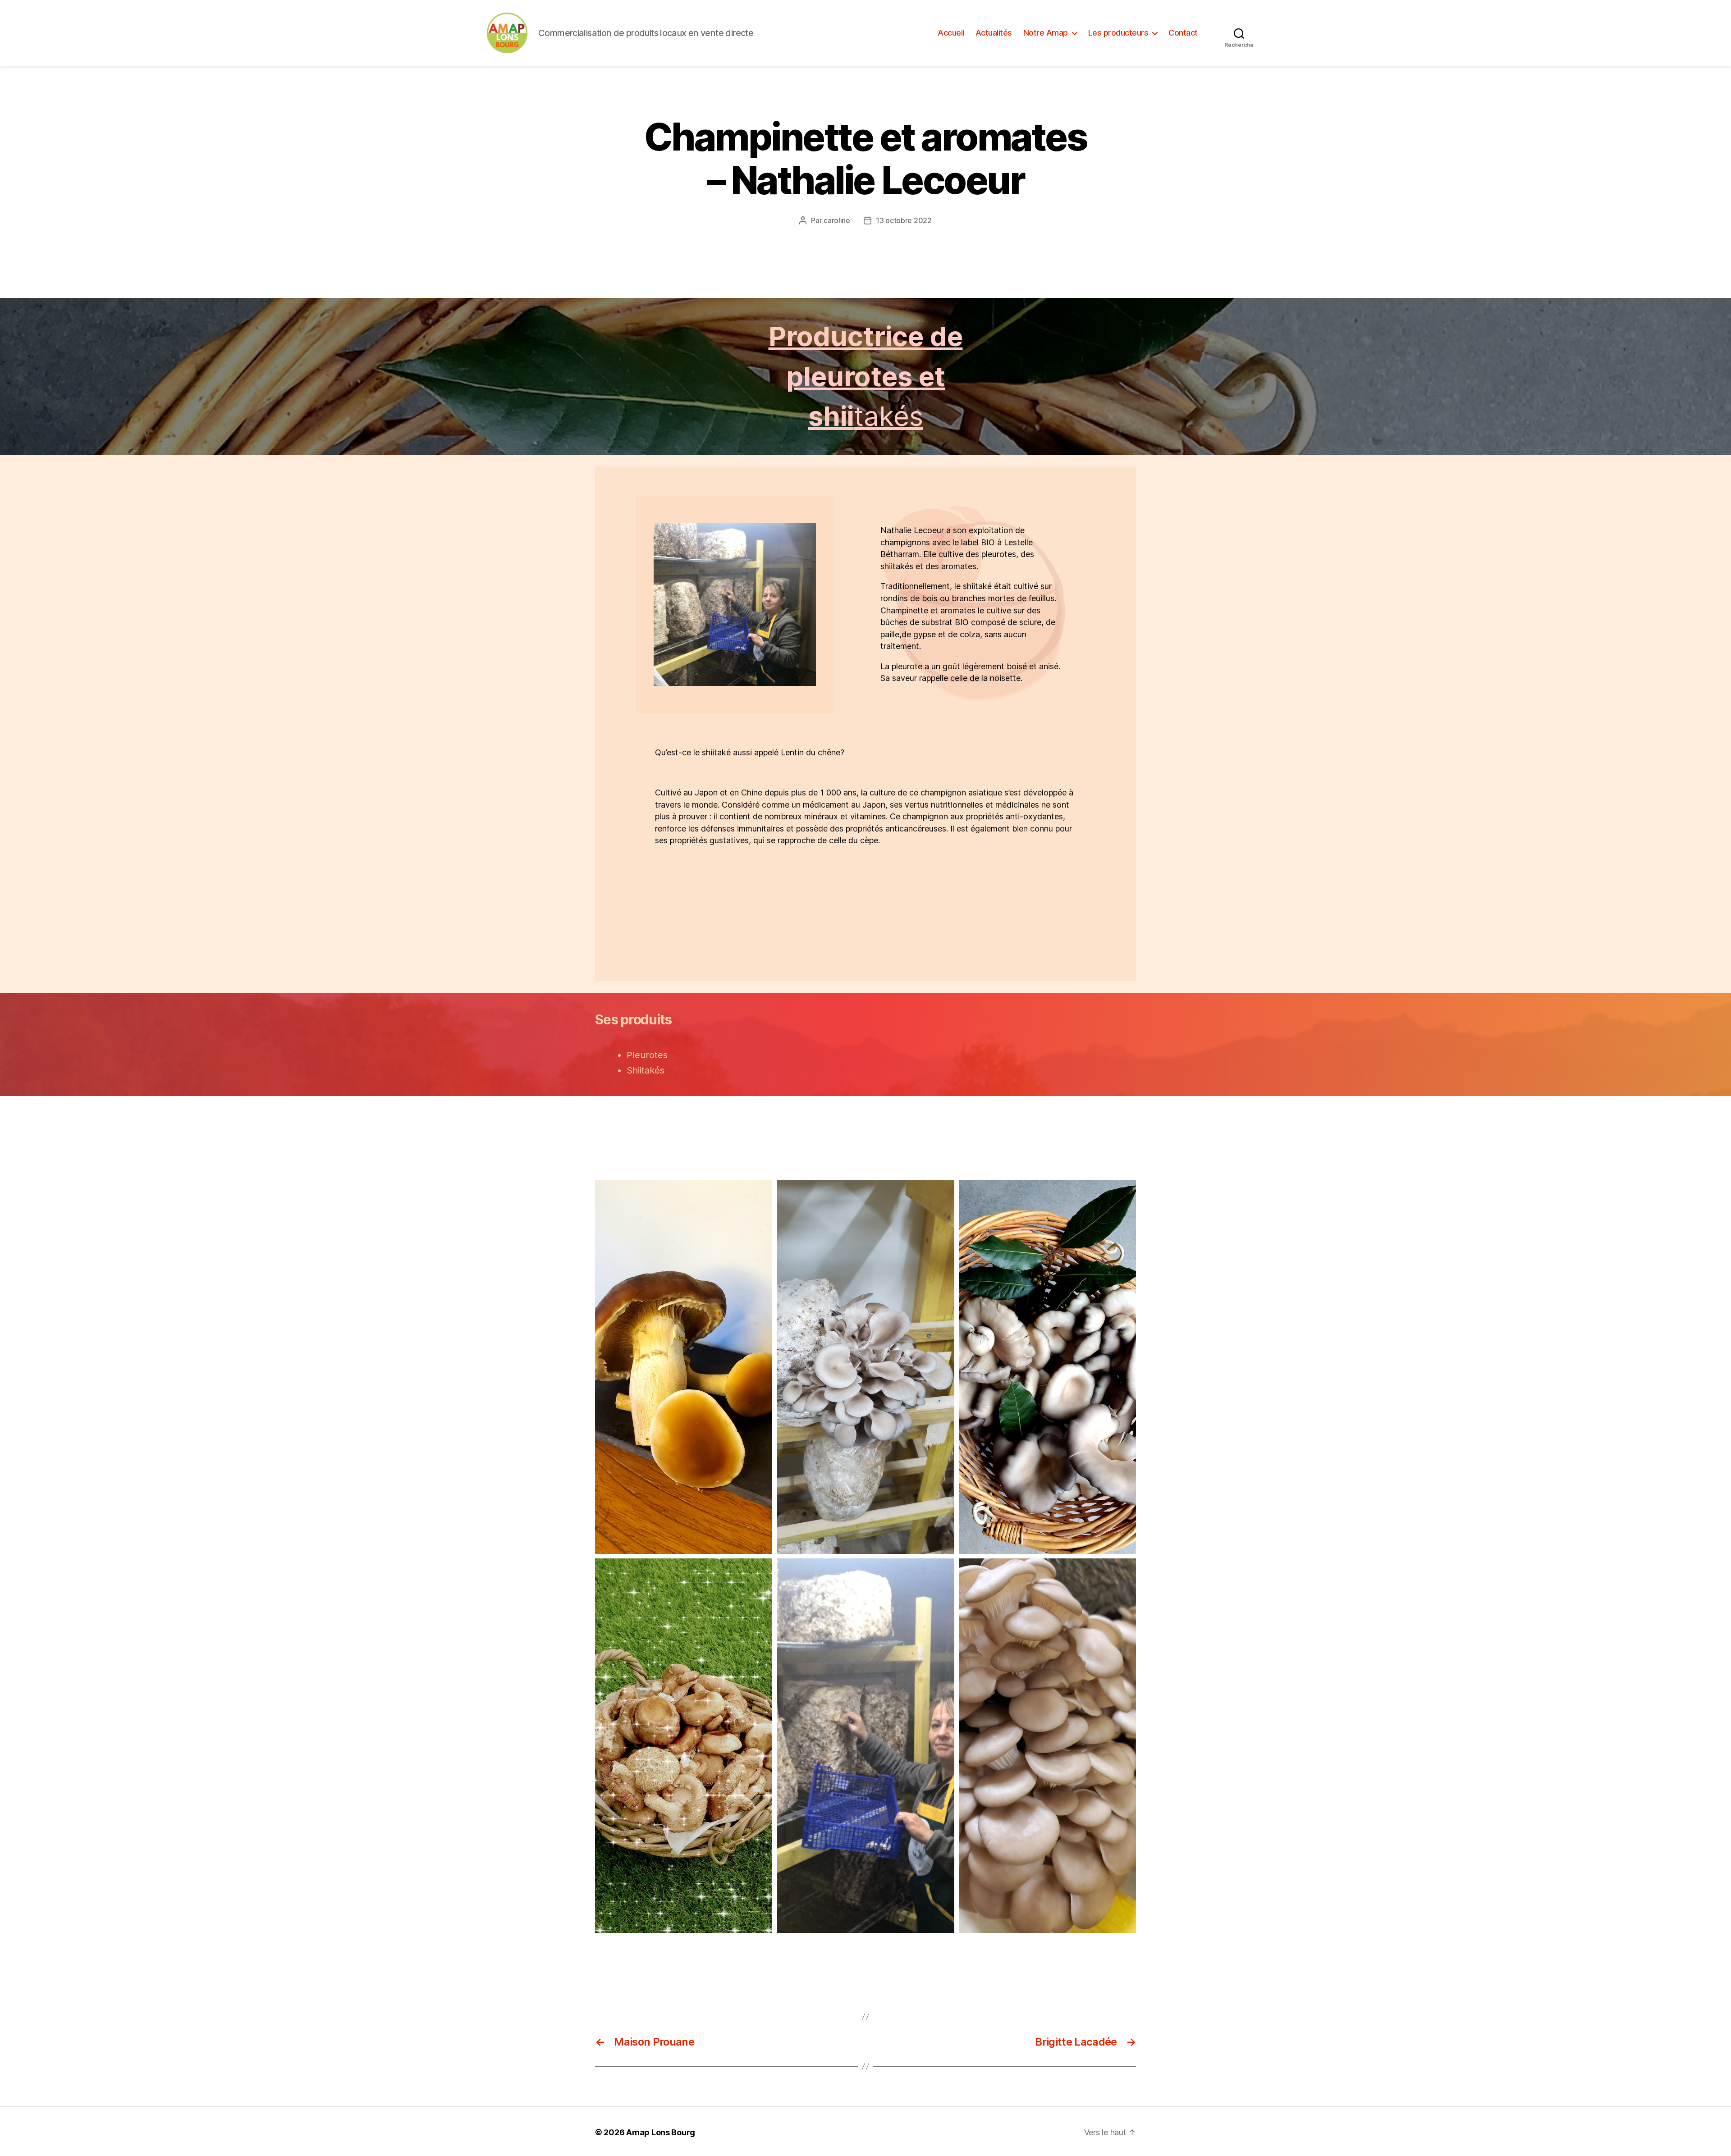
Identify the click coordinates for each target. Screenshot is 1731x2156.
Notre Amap (1046, 33)
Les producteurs (1118, 33)
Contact (1183, 33)
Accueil (951, 33)
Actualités (994, 33)
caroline (837, 220)
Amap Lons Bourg (661, 2132)
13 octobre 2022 (904, 220)
